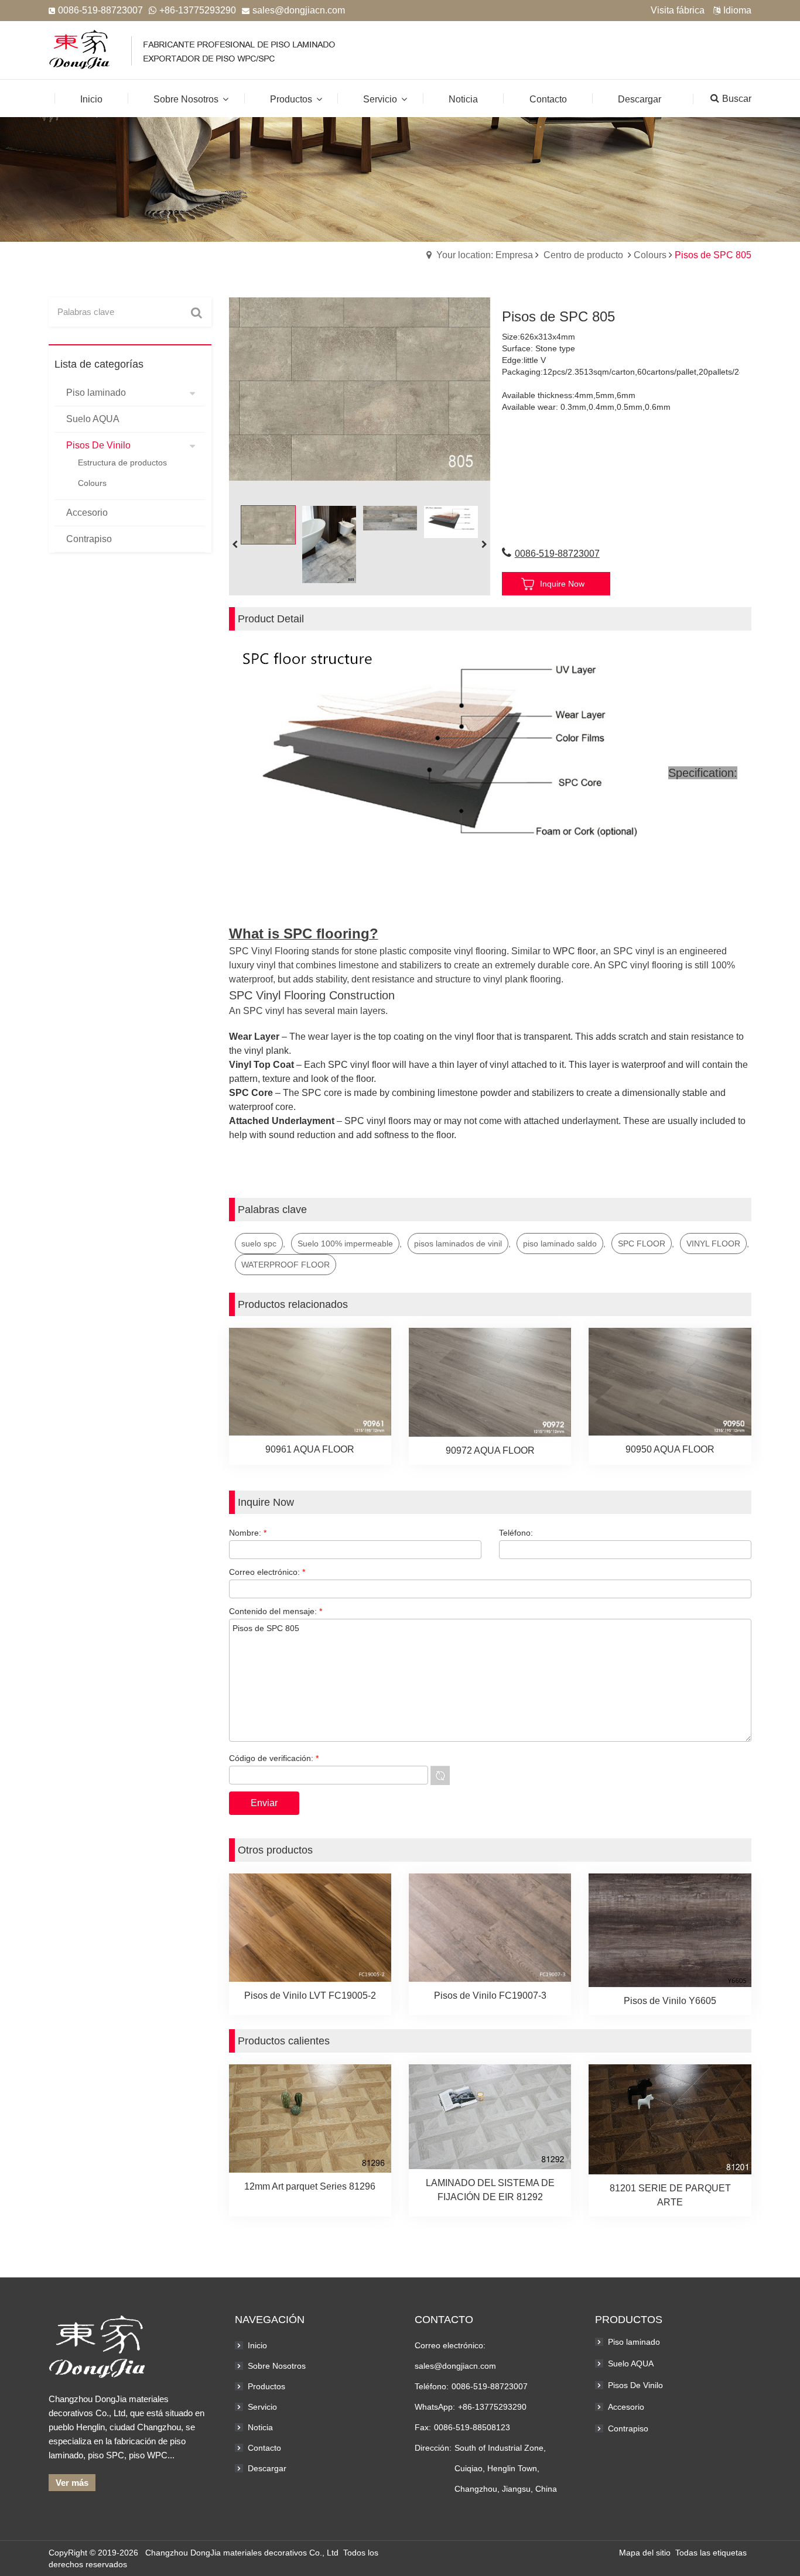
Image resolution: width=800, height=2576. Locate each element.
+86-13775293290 (198, 10)
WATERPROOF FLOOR (286, 1265)
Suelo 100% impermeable (345, 1244)
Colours (650, 255)
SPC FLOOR (642, 1244)
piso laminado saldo (560, 1244)
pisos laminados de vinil (458, 1244)
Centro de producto (583, 255)
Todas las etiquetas (711, 2553)
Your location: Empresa (485, 255)
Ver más (72, 2483)
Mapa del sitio (645, 2553)
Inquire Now (562, 584)
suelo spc (259, 1244)
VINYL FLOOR (713, 1244)
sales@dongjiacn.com (299, 10)
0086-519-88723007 (557, 554)
